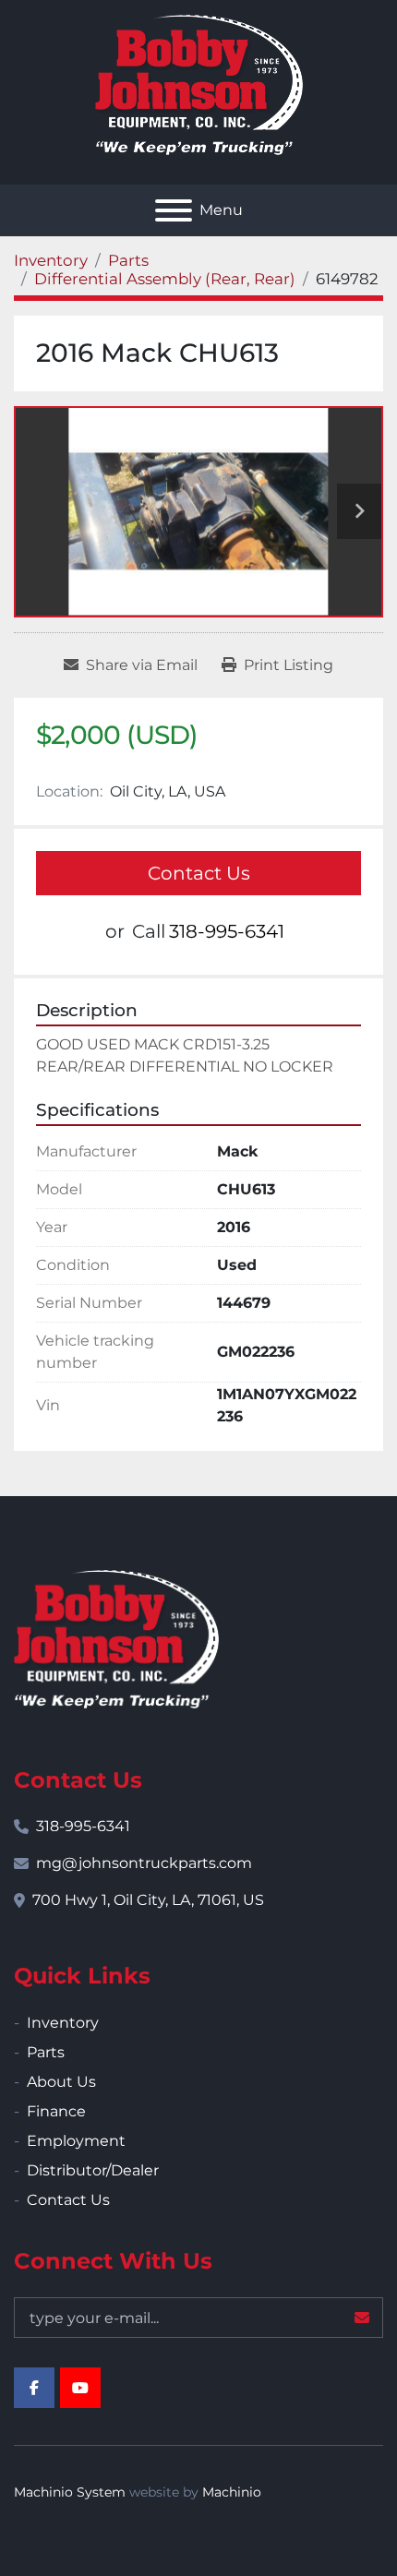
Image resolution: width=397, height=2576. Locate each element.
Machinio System (70, 2492)
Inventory (63, 2023)
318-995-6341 (227, 931)
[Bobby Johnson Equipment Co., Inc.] (116, 1638)
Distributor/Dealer (93, 2170)
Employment (76, 2141)
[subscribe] (362, 2318)
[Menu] (174, 210)
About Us (61, 2082)
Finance (56, 2111)
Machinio (232, 2492)
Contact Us (199, 873)
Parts (46, 2052)
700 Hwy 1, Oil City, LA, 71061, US (148, 1900)
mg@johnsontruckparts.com (144, 1863)
